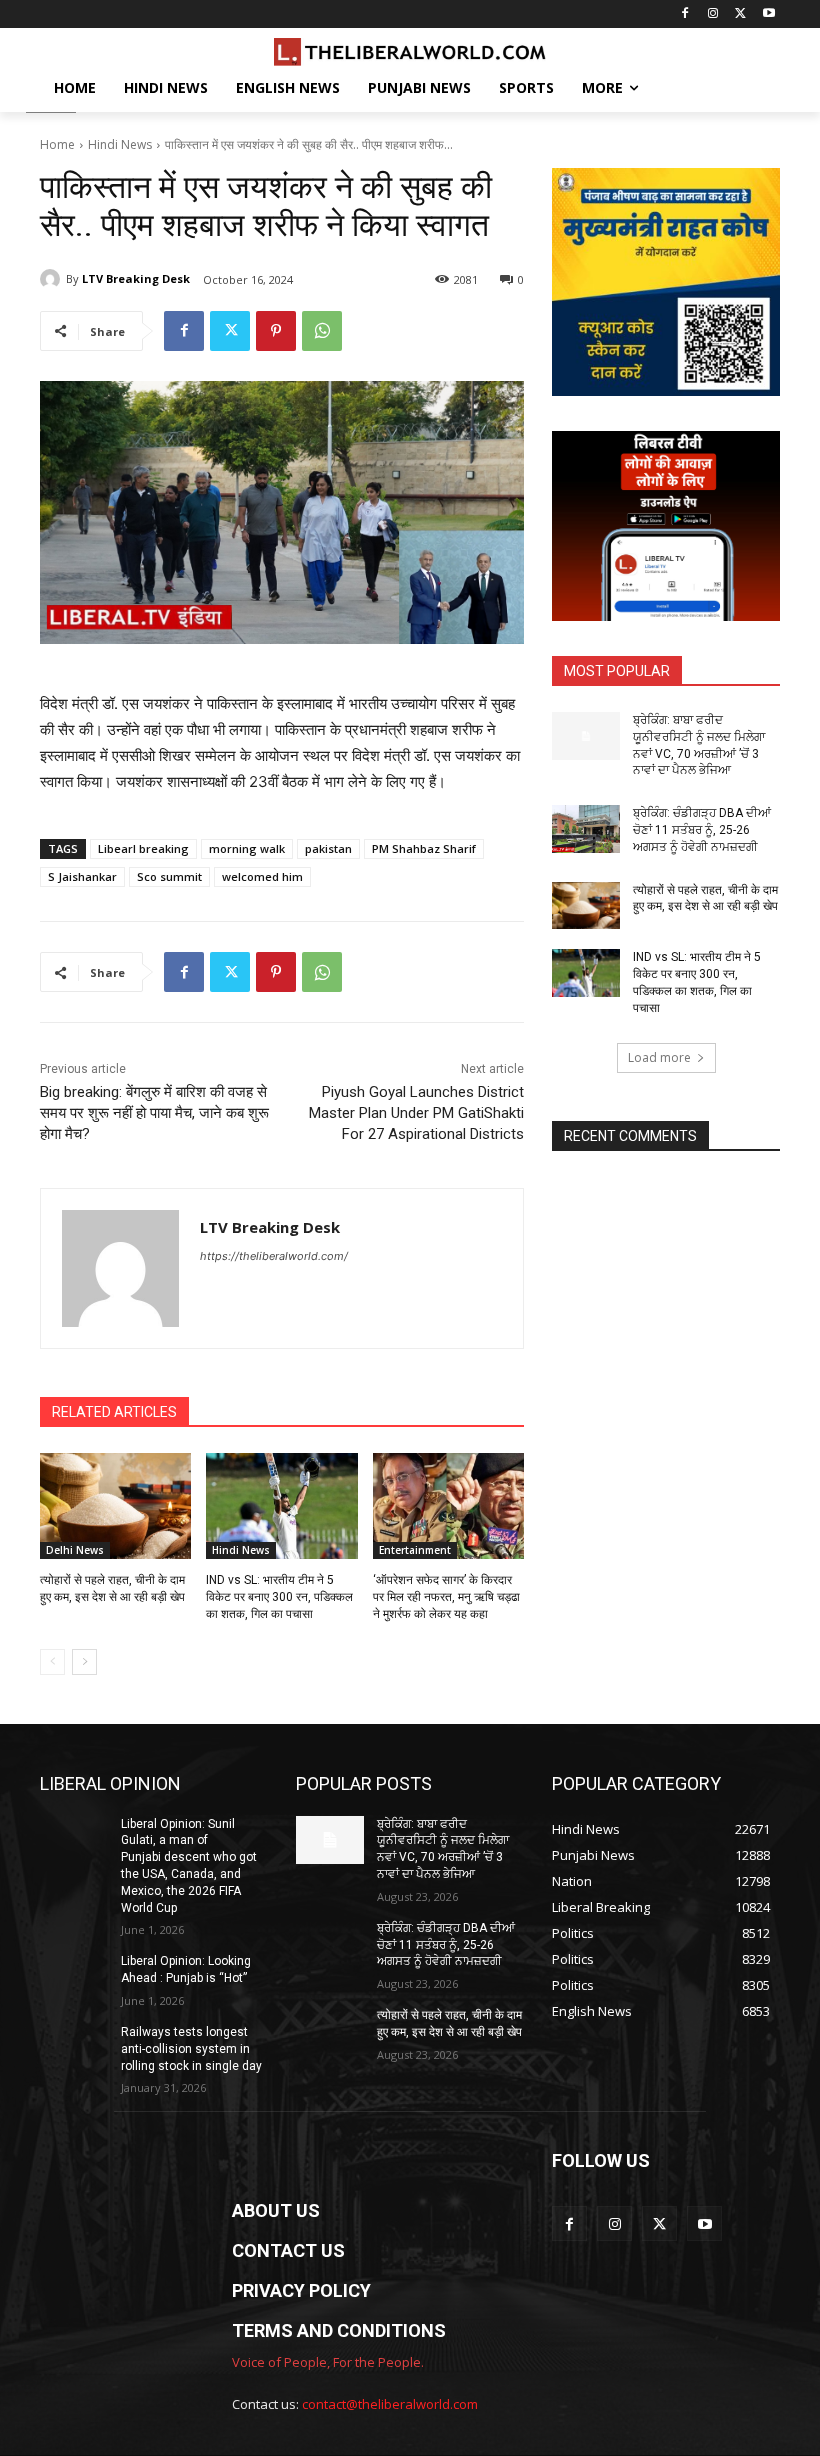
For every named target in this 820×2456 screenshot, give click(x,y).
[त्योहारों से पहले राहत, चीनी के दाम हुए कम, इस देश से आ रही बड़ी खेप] (115, 1506)
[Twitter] (740, 14)
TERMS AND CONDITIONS (339, 2330)
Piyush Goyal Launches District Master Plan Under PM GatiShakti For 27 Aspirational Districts (416, 1113)
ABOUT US (276, 2210)
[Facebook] (685, 14)
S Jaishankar (82, 876)
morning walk (247, 848)
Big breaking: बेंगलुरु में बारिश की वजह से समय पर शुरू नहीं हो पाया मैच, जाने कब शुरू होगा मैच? (154, 1113)
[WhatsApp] (322, 331)
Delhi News (75, 1550)
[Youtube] (768, 14)
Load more (659, 1057)
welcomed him (262, 876)
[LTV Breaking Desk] (53, 279)
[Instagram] (713, 14)
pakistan (328, 848)
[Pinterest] (276, 331)
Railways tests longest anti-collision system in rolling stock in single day (191, 2049)
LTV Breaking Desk (136, 278)
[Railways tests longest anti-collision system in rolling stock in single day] (74, 2048)
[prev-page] (52, 1662)
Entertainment (415, 1550)
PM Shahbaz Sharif (424, 848)
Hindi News (120, 144)
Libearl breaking (143, 848)
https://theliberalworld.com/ (274, 1256)
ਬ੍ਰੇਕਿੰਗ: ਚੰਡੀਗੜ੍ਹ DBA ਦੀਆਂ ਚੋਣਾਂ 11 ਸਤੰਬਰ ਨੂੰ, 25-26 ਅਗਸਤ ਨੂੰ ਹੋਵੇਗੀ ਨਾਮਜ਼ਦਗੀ (702, 830)
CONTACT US (288, 2250)
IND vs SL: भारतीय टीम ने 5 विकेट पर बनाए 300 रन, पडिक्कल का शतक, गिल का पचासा (279, 1597)
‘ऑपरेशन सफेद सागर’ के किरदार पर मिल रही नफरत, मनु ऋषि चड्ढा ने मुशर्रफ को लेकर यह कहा (446, 1597)
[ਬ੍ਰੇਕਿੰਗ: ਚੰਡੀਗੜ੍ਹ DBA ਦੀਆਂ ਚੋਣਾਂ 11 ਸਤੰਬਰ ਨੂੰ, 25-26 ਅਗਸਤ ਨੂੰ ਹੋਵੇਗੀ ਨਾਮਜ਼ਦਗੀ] (586, 829)
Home (57, 144)
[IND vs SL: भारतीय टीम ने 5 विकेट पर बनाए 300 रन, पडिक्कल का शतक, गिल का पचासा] (281, 1506)
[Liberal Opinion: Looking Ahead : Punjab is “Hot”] (74, 1977)
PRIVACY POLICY (301, 2290)
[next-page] (84, 1662)
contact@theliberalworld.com (390, 2404)
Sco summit (169, 876)
